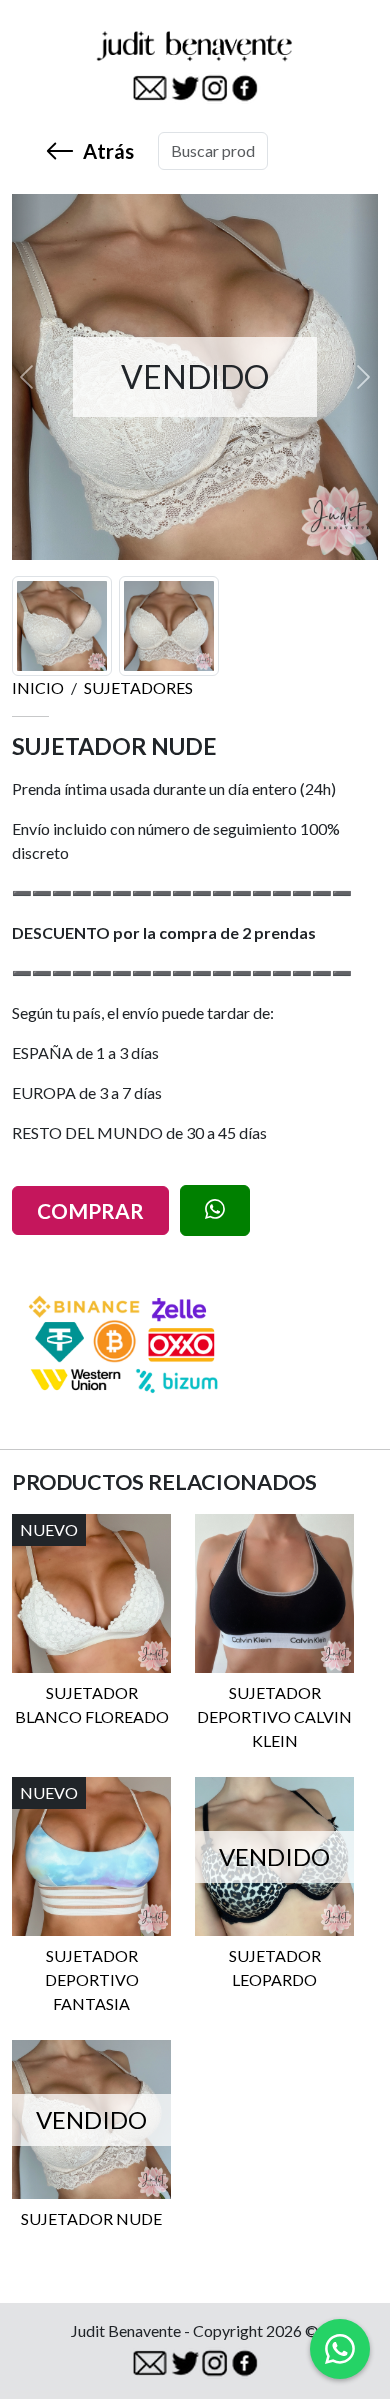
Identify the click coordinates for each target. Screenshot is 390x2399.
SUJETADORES (138, 687)
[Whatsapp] (340, 2349)
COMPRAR (90, 1210)
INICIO (38, 687)
